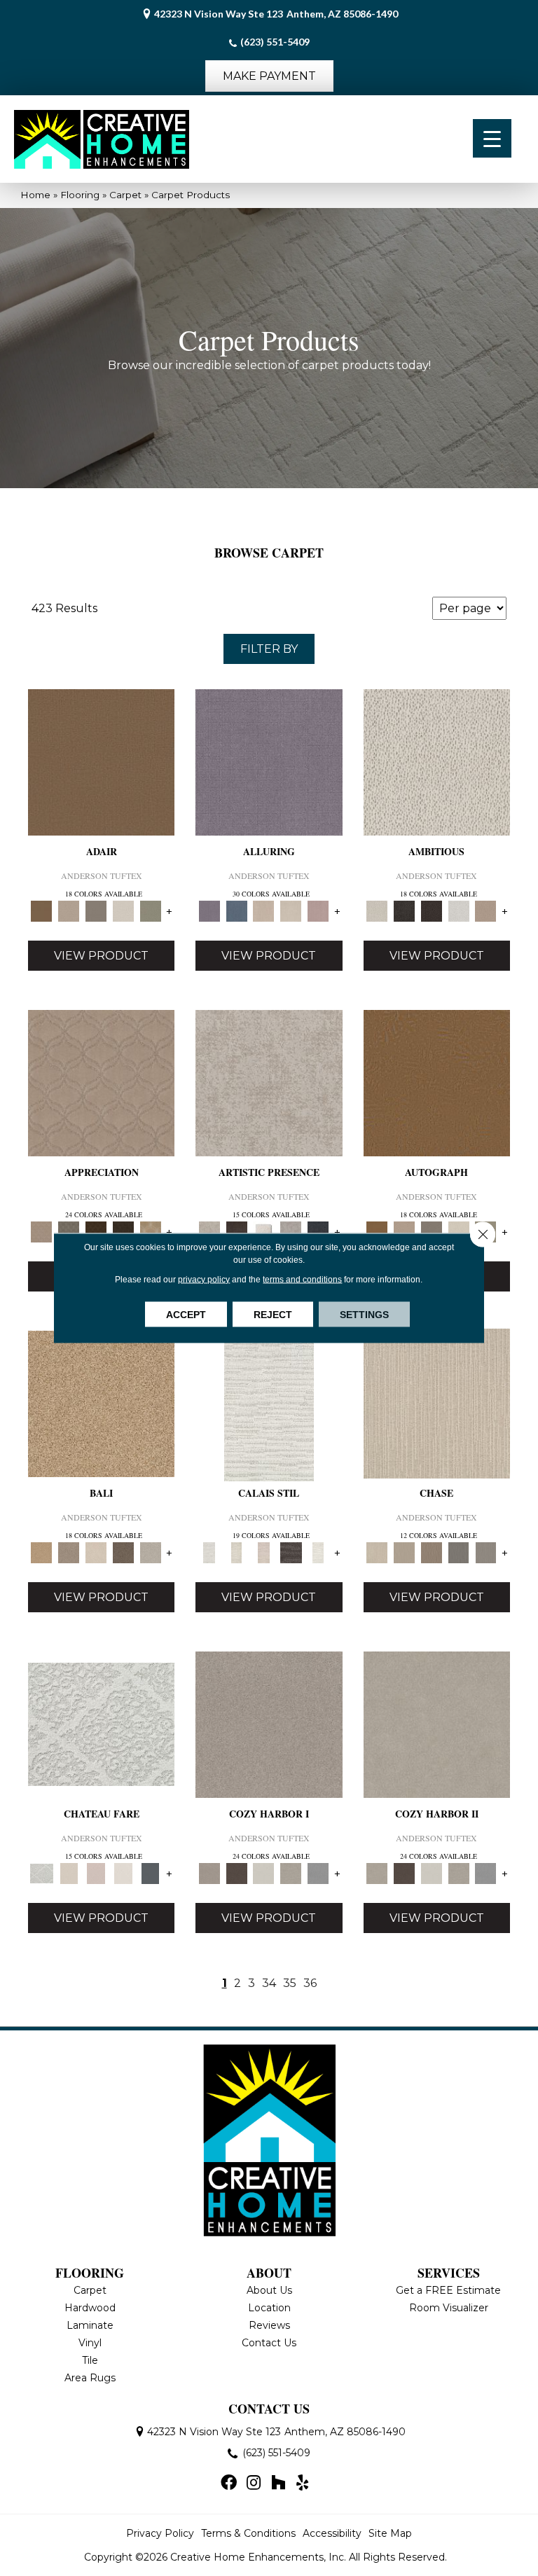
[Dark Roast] (431, 910)
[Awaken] (236, 1552)
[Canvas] (437, 761)
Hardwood (90, 2308)
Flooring (80, 195)
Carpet (125, 195)
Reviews (269, 2325)
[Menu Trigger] (492, 138)
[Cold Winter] (291, 1231)
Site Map (390, 2533)
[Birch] (96, 1552)
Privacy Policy (160, 2533)
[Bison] (96, 1231)
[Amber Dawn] (101, 1403)
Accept (186, 1315)
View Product (101, 956)
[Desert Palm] (431, 1552)
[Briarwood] (404, 1552)
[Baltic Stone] (269, 1082)
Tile (90, 2360)
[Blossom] (318, 910)
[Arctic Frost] (69, 1231)
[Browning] (124, 1231)
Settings (364, 1315)
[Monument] (486, 1552)
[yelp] (302, 2484)
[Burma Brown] (236, 1231)
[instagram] (254, 2484)
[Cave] (124, 1552)
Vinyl (90, 2343)
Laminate (90, 2325)
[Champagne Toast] (69, 910)
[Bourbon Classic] (101, 761)
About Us (269, 2290)
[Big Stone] (69, 1552)
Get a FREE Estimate (448, 2290)
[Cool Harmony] (318, 1873)
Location (269, 2308)
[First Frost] (458, 910)
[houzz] (278, 2484)
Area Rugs (90, 2378)
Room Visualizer (449, 2308)
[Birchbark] (291, 910)
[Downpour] (458, 1552)
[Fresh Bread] (486, 910)
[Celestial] (150, 1873)
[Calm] (318, 1552)
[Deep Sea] (318, 1231)
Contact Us (269, 2343)
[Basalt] (264, 910)
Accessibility (332, 2533)
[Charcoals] (404, 910)
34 (269, 1983)
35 (290, 1983)
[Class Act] (96, 910)
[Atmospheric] (269, 1403)
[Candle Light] (264, 1231)
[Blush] (264, 1552)
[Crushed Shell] (150, 1552)
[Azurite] (236, 910)
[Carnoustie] (150, 1231)
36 (310, 1983)
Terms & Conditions (248, 2533)
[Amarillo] (101, 1082)
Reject (273, 1315)
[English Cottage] (150, 910)
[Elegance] (124, 910)
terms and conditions (302, 1280)
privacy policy (204, 1280)
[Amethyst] (269, 761)
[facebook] (229, 2484)
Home (35, 195)
